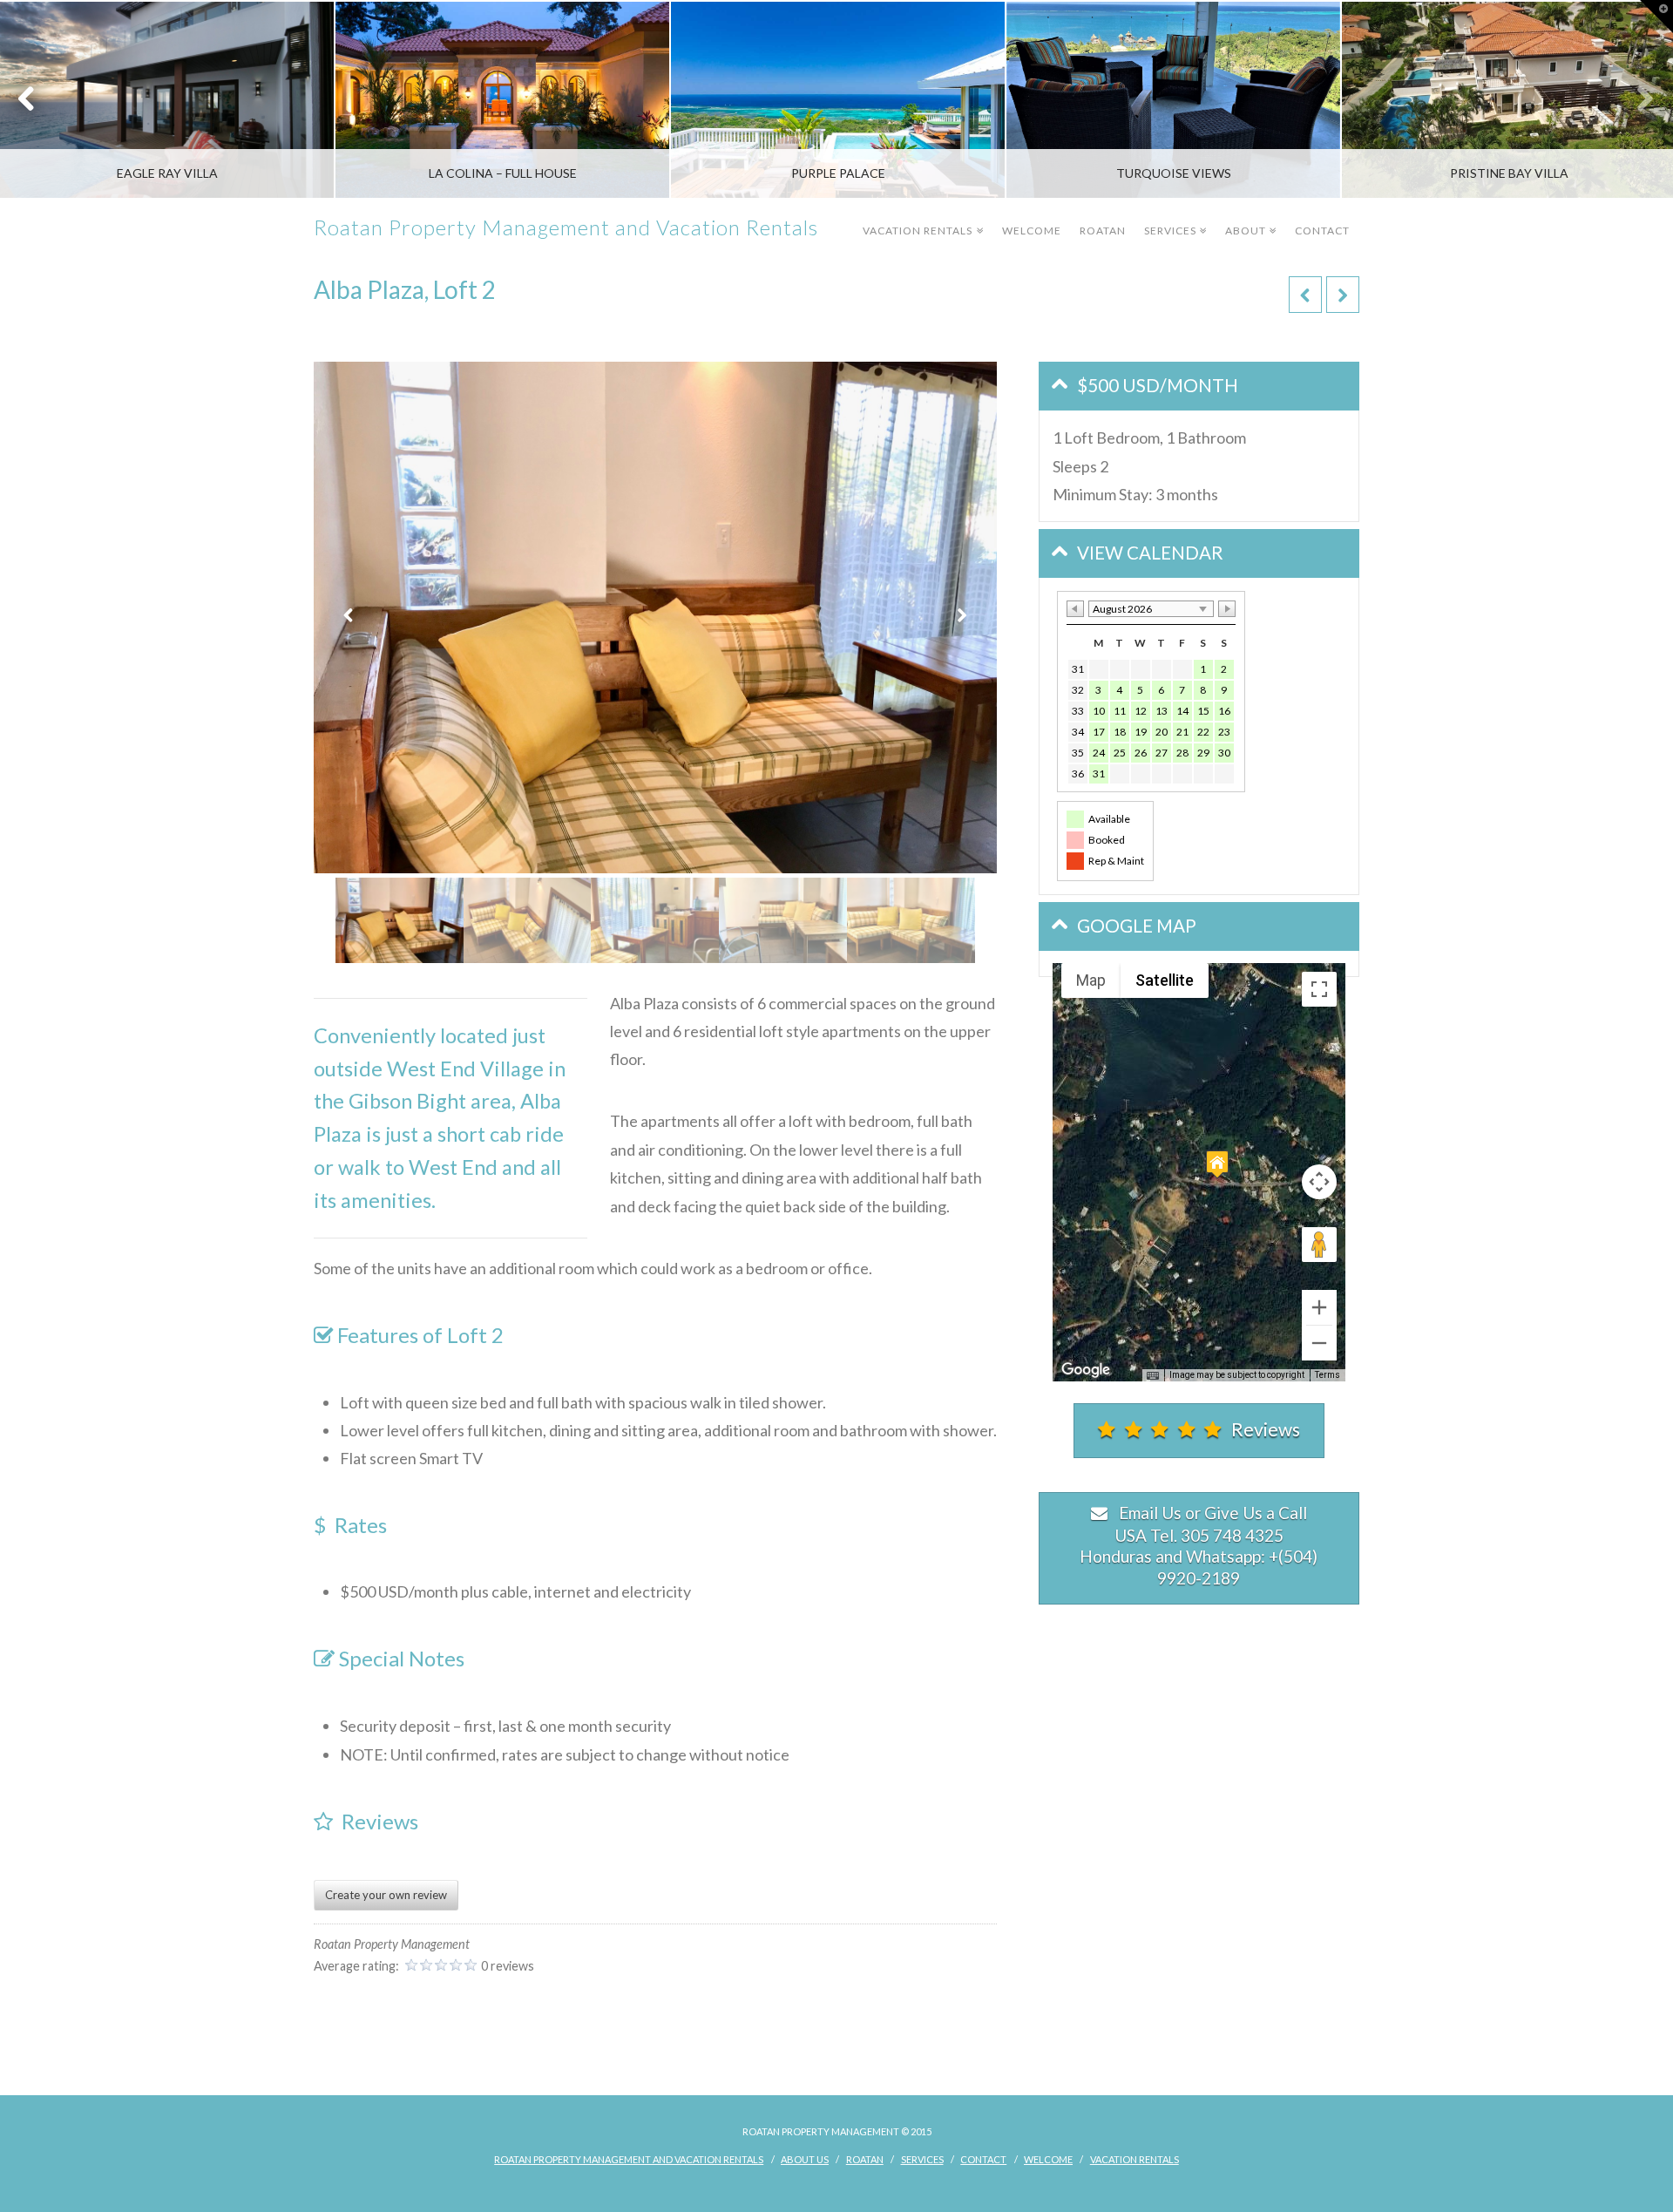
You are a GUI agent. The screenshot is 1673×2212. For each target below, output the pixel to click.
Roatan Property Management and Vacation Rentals (566, 227)
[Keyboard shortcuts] (1153, 1376)
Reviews (1266, 1429)
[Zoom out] (1319, 1343)
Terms (1328, 1375)
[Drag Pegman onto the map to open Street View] (1319, 1245)
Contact (1322, 231)
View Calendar (1150, 553)
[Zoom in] (1319, 1307)
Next (1636, 100)
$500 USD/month (1158, 385)
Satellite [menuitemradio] (1165, 980)
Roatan (1103, 231)
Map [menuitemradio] (1091, 980)
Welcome (1032, 231)
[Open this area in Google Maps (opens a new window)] (1086, 1370)
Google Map (1137, 926)
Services (1173, 218)
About (1249, 218)
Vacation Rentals (921, 218)
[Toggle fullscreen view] (1319, 989)
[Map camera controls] (1319, 1182)
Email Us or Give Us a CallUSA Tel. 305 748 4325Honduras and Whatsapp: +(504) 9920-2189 (1199, 1545)
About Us (805, 2159)
